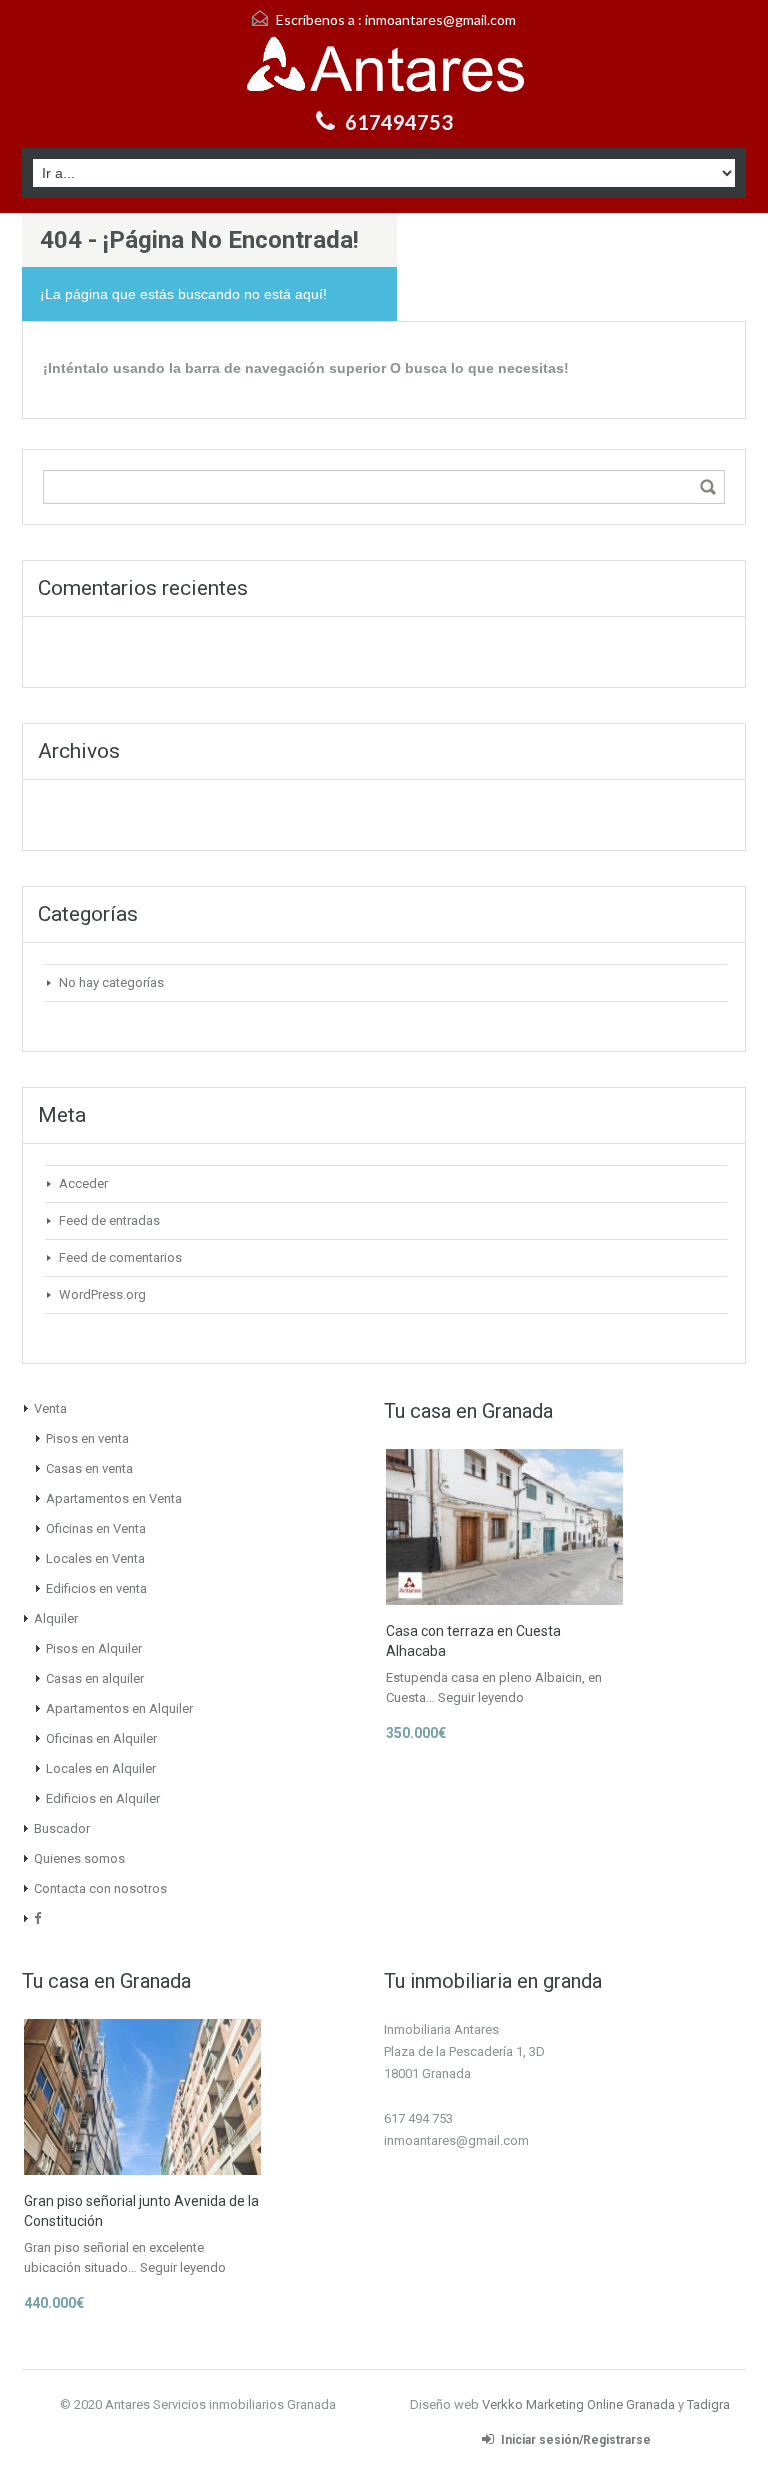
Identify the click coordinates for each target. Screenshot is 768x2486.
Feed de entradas (109, 1220)
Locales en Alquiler (101, 1768)
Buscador (62, 1828)
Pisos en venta (87, 1438)
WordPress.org (102, 1294)
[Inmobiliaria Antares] (384, 67)
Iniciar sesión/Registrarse (576, 2440)
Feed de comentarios (120, 1257)
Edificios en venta (96, 1588)
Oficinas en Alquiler (101, 1738)
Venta (50, 1408)
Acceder (83, 1183)
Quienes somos (79, 1858)
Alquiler (56, 1618)
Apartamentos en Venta (114, 1498)
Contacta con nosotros (100, 1888)
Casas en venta (89, 1468)
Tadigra (708, 2404)
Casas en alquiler (95, 1678)
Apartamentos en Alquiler (119, 1708)
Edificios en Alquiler (103, 1798)
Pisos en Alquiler (94, 1648)
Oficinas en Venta (96, 1528)
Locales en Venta (95, 1558)
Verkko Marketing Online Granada (578, 2404)
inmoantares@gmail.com (440, 19)
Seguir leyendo (481, 1697)
